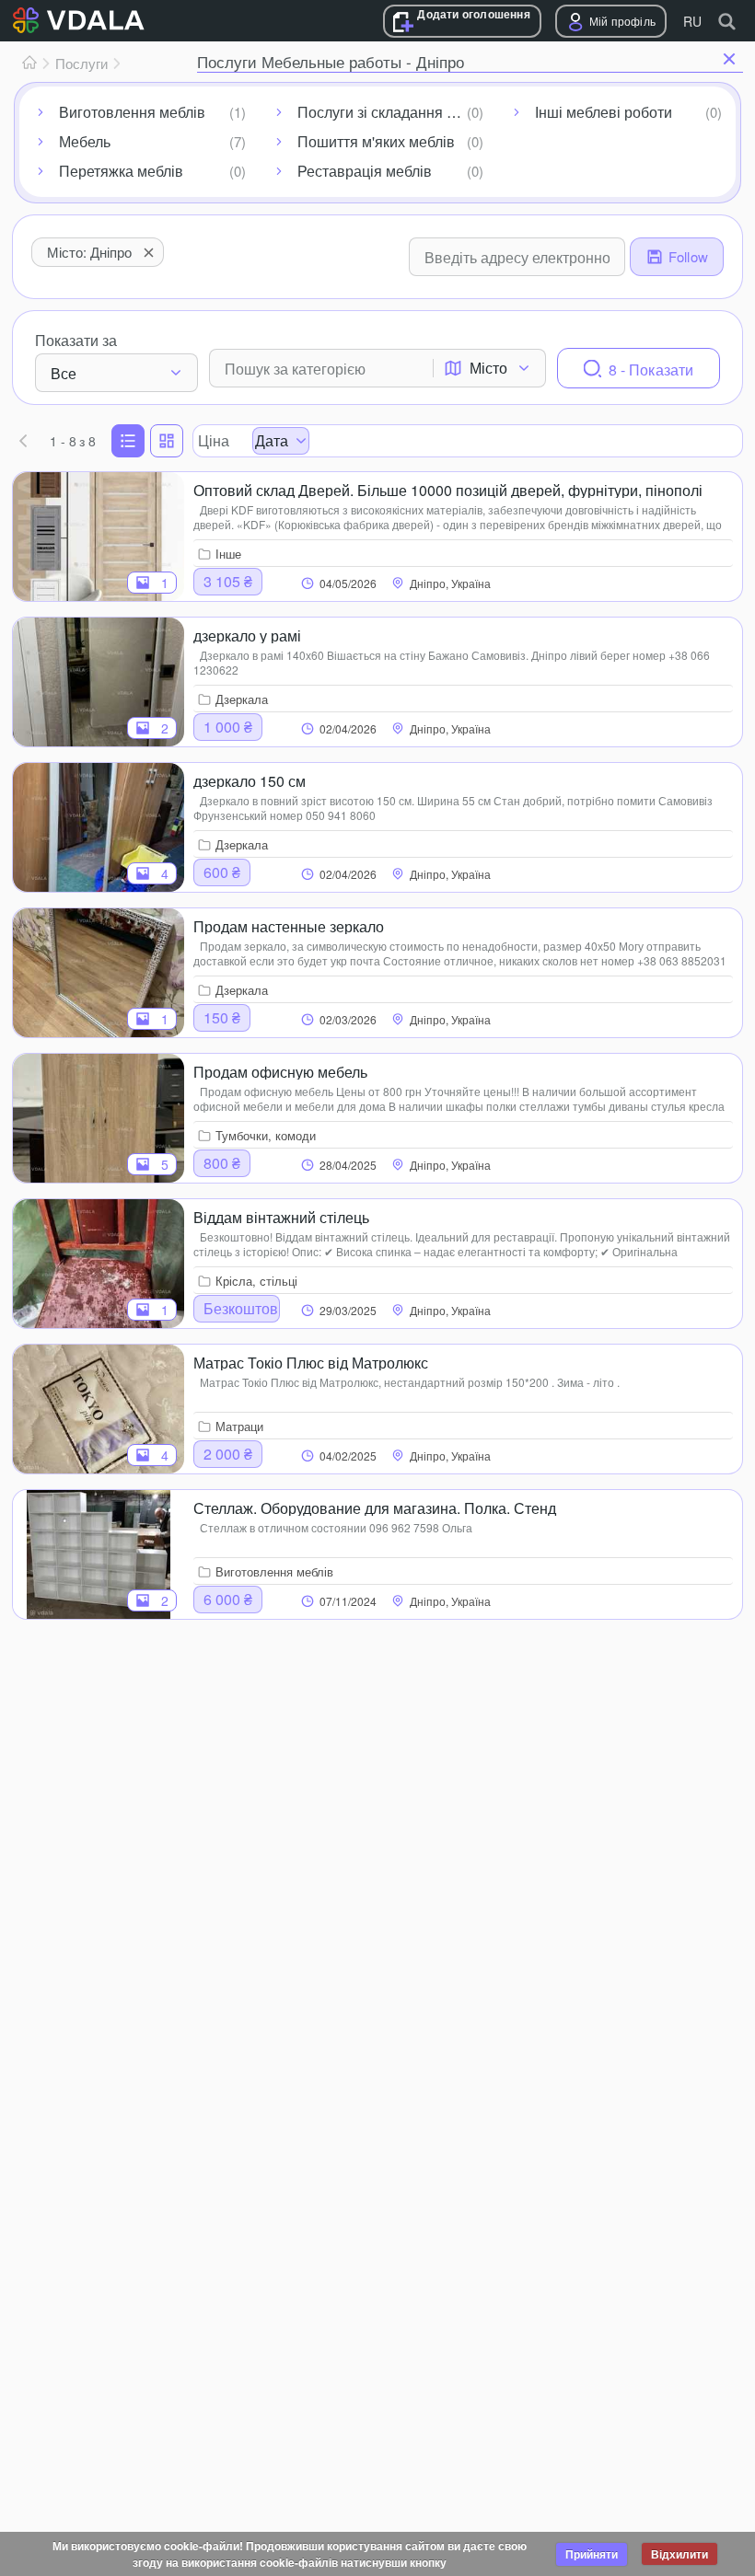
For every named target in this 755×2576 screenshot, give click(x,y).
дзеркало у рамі (247, 634)
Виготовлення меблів (132, 112)
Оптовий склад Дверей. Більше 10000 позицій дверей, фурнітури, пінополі (448, 489)
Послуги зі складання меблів (395, 112)
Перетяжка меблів (121, 171)
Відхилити (679, 2554)
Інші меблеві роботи (604, 112)
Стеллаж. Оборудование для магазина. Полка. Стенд (375, 1507)
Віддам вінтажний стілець (281, 1216)
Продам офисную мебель (280, 1070)
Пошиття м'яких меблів (376, 141)
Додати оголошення (473, 14)
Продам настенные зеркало (289, 925)
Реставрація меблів (365, 171)
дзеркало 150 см (250, 780)
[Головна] (29, 64)
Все (64, 373)
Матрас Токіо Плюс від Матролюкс (311, 1361)
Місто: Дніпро (89, 252)
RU (692, 21)
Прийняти (592, 2554)
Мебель (85, 141)
